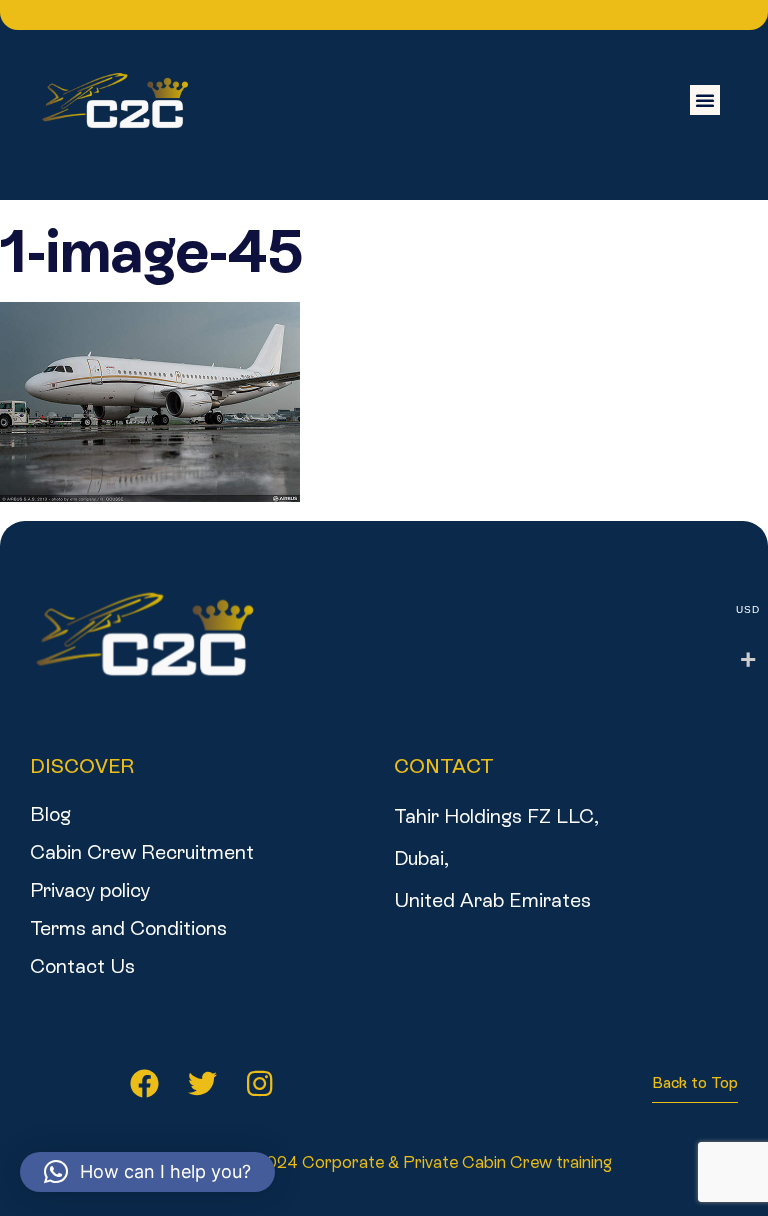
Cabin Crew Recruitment (142, 852)
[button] (705, 100)
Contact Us (82, 966)
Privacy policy (90, 890)
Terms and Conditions (128, 928)
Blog (50, 814)
